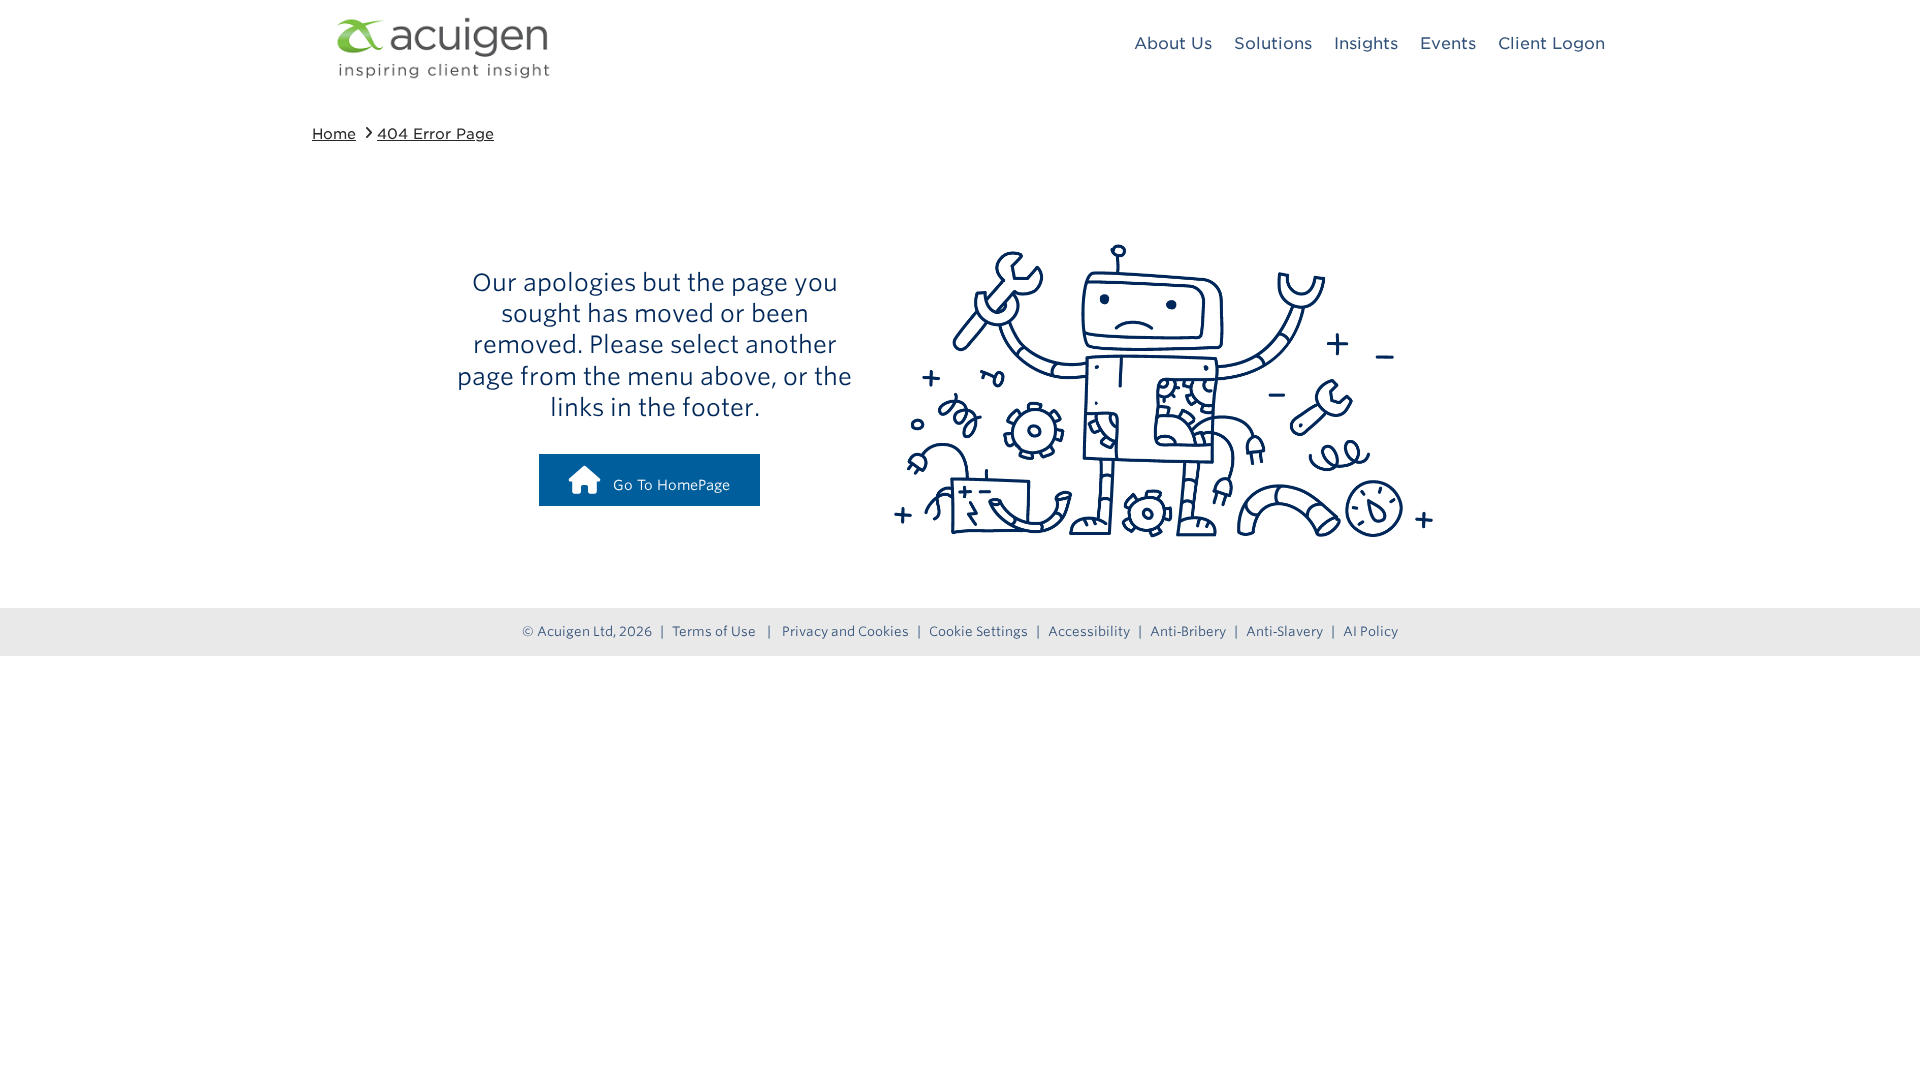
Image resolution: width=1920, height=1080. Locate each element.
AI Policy (1370, 631)
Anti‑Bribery (1188, 631)
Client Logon (1551, 43)
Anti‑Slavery (1284, 631)
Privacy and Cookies (845, 631)
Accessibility (1089, 631)
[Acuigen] (443, 48)
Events (1448, 43)
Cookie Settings (978, 631)
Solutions (1273, 43)
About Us (1173, 43)
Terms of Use (714, 631)
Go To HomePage (665, 485)
